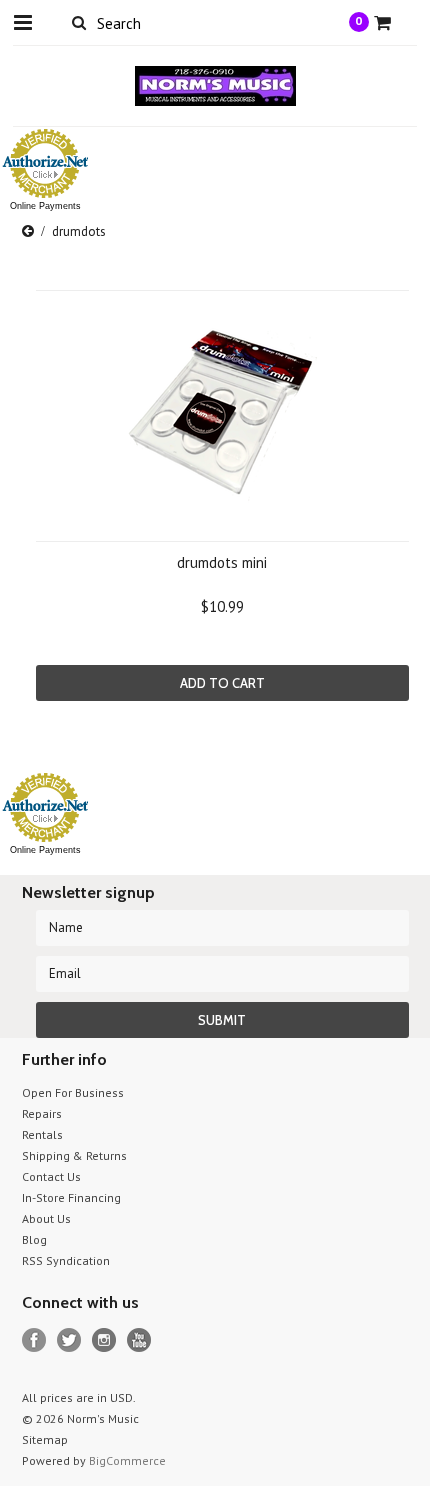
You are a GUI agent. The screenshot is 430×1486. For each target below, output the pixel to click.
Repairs (42, 1113)
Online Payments (45, 206)
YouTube (139, 1340)
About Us (46, 1218)
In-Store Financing (71, 1197)
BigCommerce (127, 1460)
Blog (34, 1239)
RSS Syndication (66, 1260)
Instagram (104, 1340)
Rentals (42, 1134)
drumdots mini (222, 562)
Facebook (34, 1340)
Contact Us (51, 1176)
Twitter (69, 1340)
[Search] (79, 22)
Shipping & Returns (74, 1155)
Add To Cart (222, 683)
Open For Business (73, 1092)
